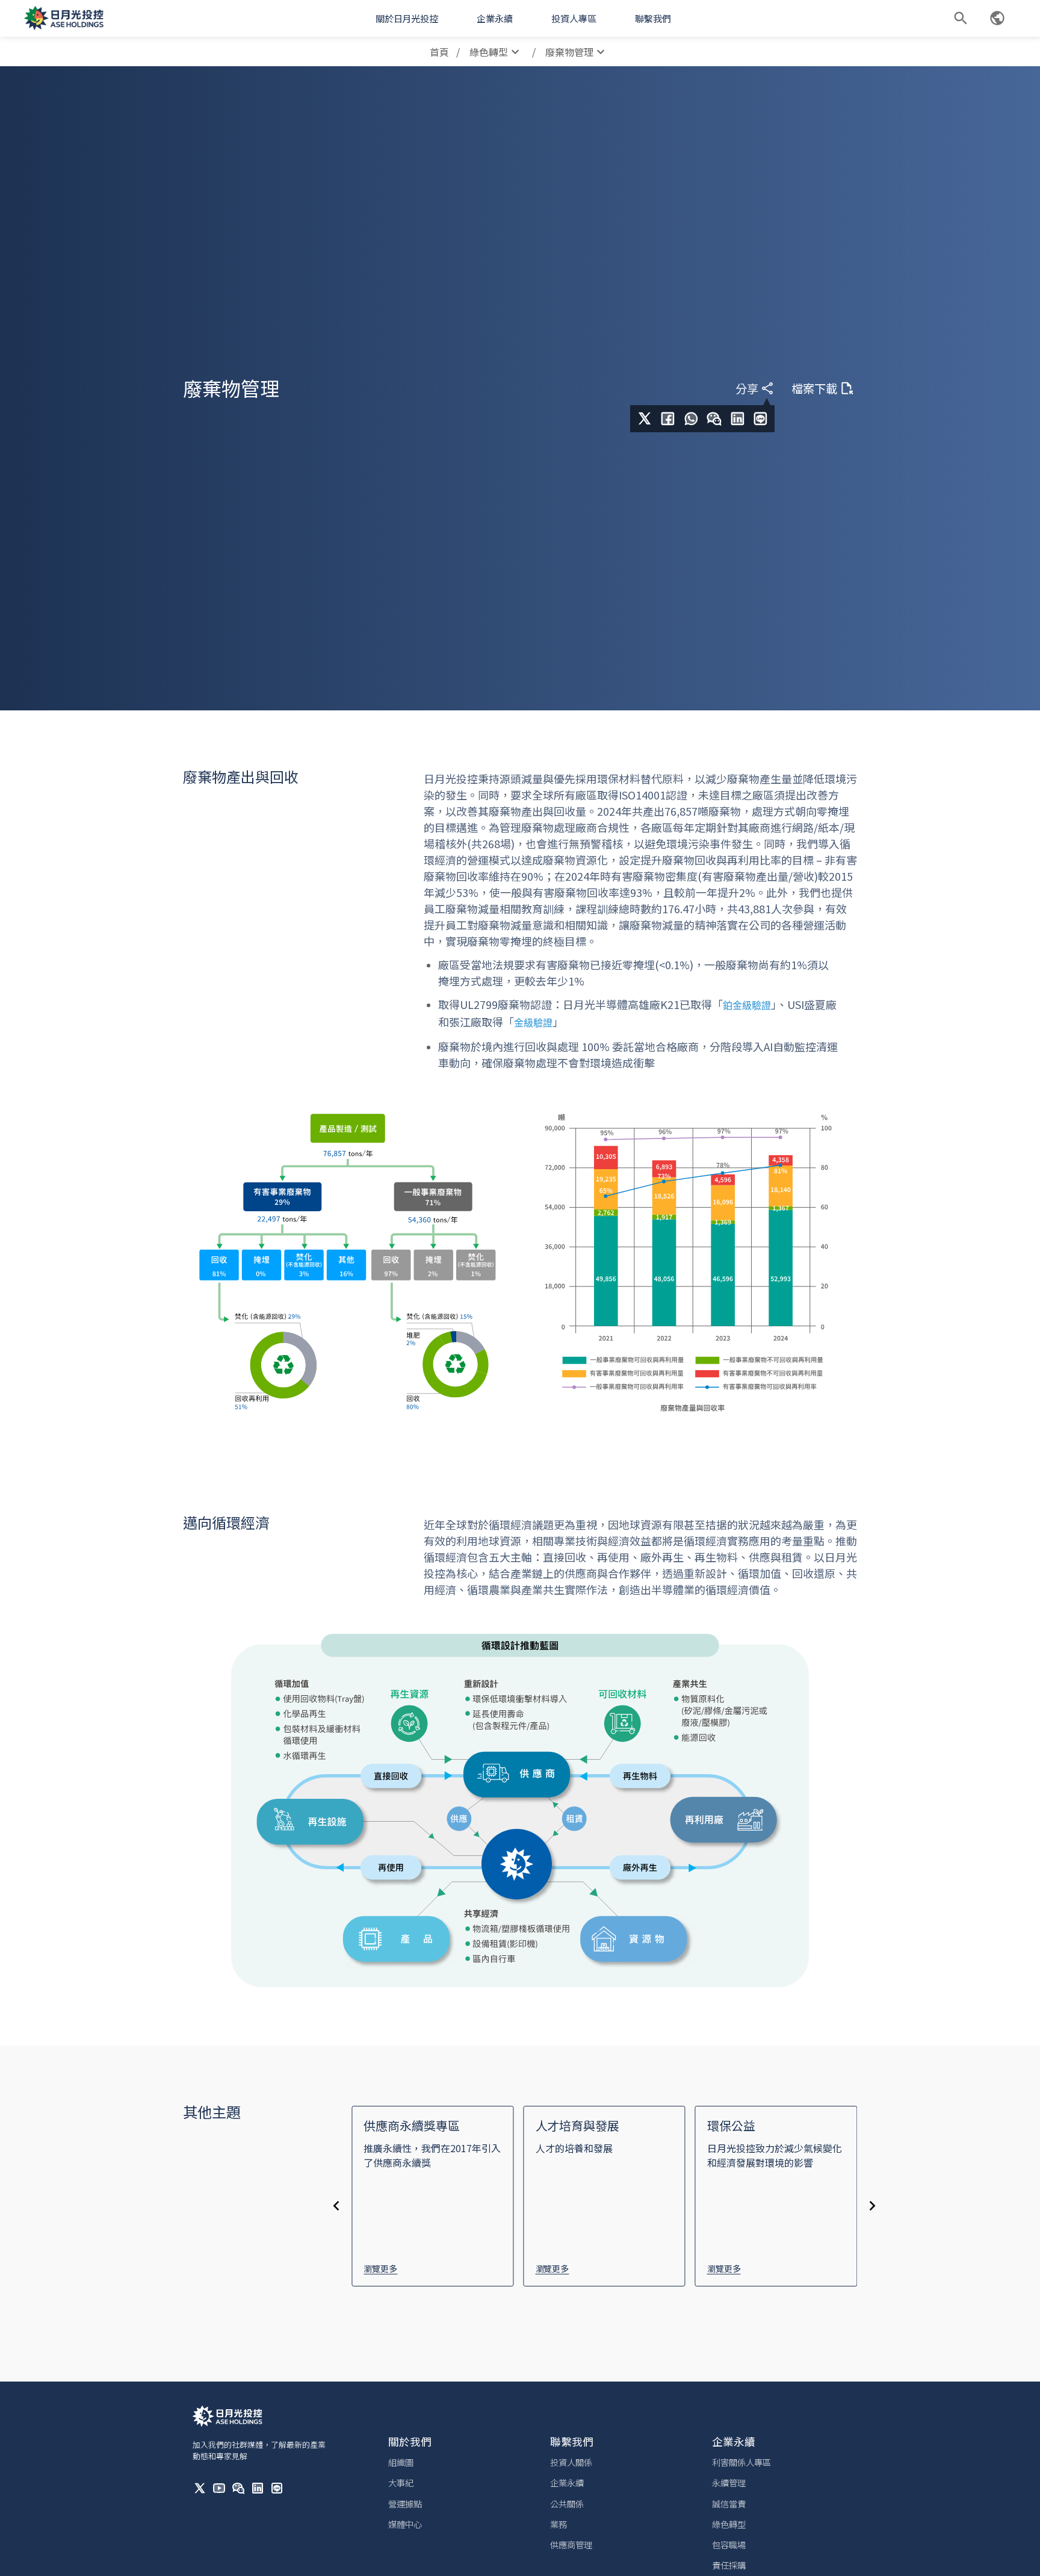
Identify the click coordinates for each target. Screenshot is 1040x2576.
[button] (407, 18)
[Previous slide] (336, 2206)
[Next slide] (873, 2206)
